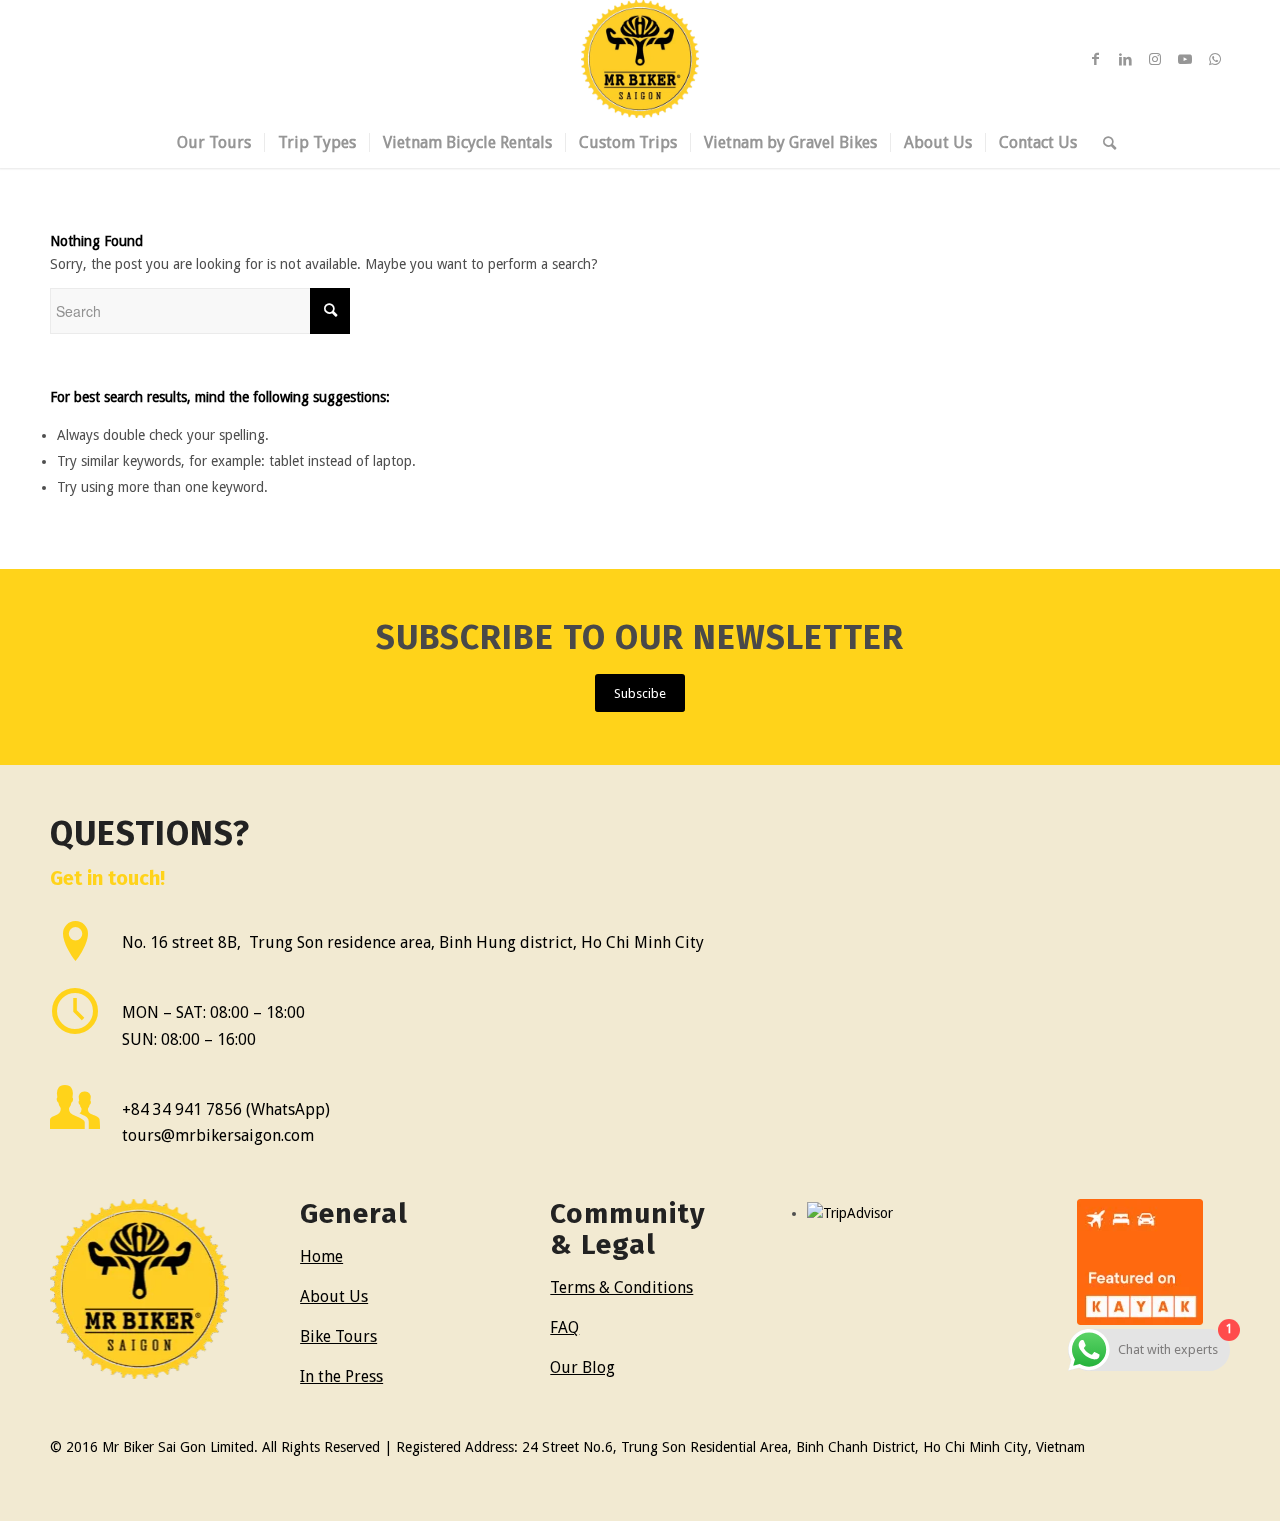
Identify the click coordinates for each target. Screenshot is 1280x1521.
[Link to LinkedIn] (1125, 59)
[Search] (1103, 143)
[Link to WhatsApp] (1215, 59)
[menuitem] (214, 143)
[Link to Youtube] (1185, 59)
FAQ (564, 1327)
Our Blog (582, 1367)
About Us (334, 1296)
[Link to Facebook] (1095, 59)
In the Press (341, 1376)
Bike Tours (338, 1336)
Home (321, 1256)
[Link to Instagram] (1155, 59)
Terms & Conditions (621, 1287)
